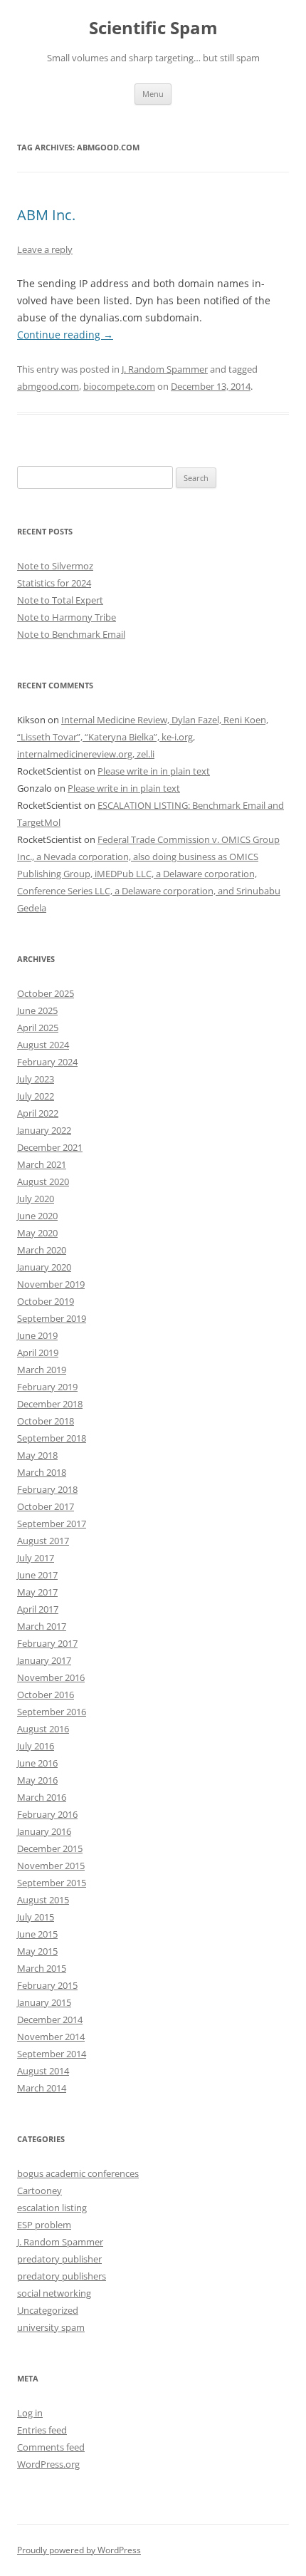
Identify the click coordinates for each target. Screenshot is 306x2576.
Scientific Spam (153, 28)
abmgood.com (48, 386)
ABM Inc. (46, 215)
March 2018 (42, 1472)
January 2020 (44, 1267)
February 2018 (47, 1489)
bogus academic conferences (78, 2173)
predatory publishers (62, 2276)
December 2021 (50, 1147)
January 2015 (44, 2002)
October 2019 (46, 1301)
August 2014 (43, 2071)
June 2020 (37, 1216)
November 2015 (51, 1866)
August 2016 (43, 1729)
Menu (153, 94)
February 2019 (47, 1387)
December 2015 (50, 1848)
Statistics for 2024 (54, 583)
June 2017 (37, 1575)
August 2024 (43, 1045)
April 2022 (38, 1113)
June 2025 (37, 1010)
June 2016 (37, 1763)
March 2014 (42, 2088)
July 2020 (36, 1199)
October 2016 (46, 1695)
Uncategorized (48, 2310)
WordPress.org (48, 2464)
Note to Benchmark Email (71, 634)
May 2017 (37, 1592)
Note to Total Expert (60, 600)
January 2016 (44, 1831)
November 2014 (51, 2037)
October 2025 (46, 993)
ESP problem (44, 2225)
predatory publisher (59, 2259)
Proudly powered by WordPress (79, 2550)
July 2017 (36, 1558)
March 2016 (42, 1797)
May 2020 (37, 1233)
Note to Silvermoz (55, 566)
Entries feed (42, 2430)
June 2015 (37, 1934)
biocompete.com (119, 386)
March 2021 (42, 1164)
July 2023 (36, 1079)
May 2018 (37, 1455)
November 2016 (51, 1677)
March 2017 (42, 1626)
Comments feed (51, 2447)
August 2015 (43, 1900)
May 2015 (37, 1951)
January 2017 (44, 1660)
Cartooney (39, 2190)
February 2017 (47, 1643)
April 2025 (38, 1028)
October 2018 (46, 1421)
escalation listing (52, 2208)
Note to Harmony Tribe (67, 617)
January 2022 (44, 1130)
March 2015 (42, 1968)
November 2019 (51, 1284)
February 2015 (47, 1985)
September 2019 (52, 1318)
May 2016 (37, 1780)
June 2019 (37, 1335)
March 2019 (42, 1370)
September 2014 (52, 2054)
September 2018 (52, 1438)
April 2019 (38, 1352)
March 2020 (42, 1250)
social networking (54, 2293)
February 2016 (47, 1814)
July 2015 (36, 1917)
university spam (51, 2327)
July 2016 (36, 1746)
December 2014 (50, 2019)
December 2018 (50, 1404)
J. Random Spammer (165, 369)
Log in (30, 2413)
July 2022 (36, 1096)
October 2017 (46, 1506)
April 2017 (38, 1609)
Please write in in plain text (154, 771)
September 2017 (52, 1524)
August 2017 (43, 1541)
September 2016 (52, 1712)
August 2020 (43, 1181)
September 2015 (52, 1883)
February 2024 (47, 1062)
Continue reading (65, 335)
